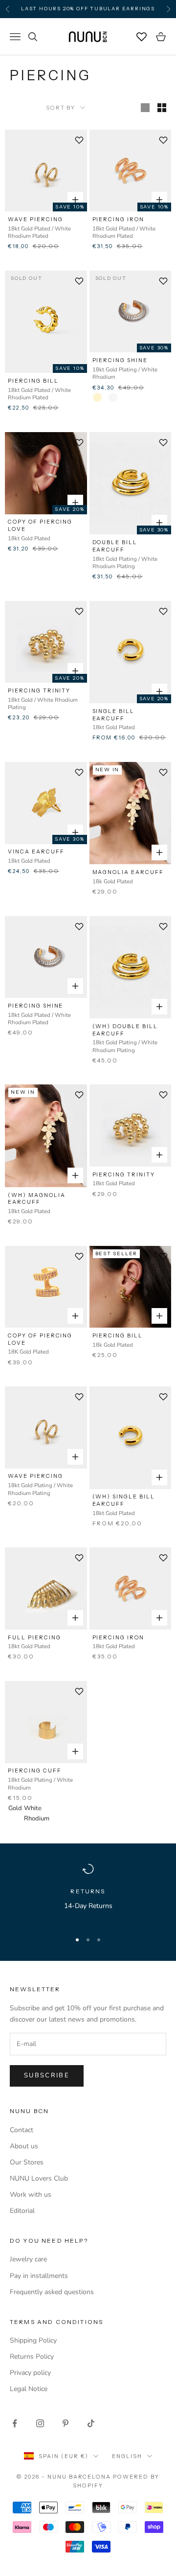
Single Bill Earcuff (114, 715)
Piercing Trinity (39, 690)
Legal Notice (29, 2389)
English (127, 2456)
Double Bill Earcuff (115, 546)
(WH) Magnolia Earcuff (36, 1199)
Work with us (31, 2195)
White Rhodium (28, 1808)
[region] (88, 1893)
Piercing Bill (33, 381)
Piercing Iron (118, 219)
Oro (97, 397)
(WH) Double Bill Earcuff (125, 1030)
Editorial (22, 2211)
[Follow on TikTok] (91, 2423)
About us (24, 2146)
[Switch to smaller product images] (162, 108)
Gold (13, 1808)
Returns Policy (32, 2357)
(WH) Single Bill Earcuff (124, 1500)
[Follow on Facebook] (15, 2423)
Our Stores (27, 2162)
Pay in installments (39, 2276)
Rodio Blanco (113, 397)
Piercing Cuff (34, 1771)
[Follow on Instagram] (40, 2423)
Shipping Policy (33, 2340)
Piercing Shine (120, 360)
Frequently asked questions (52, 2292)
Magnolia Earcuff (128, 872)
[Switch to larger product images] (145, 108)
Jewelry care (28, 2259)
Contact (22, 2130)
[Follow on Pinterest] (66, 2423)
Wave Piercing (35, 219)
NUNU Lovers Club (39, 2178)
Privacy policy (30, 2373)
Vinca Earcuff (36, 851)
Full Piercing (34, 1637)
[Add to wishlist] (79, 140)
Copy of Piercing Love (40, 525)
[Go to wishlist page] (142, 37)
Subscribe (47, 2075)
